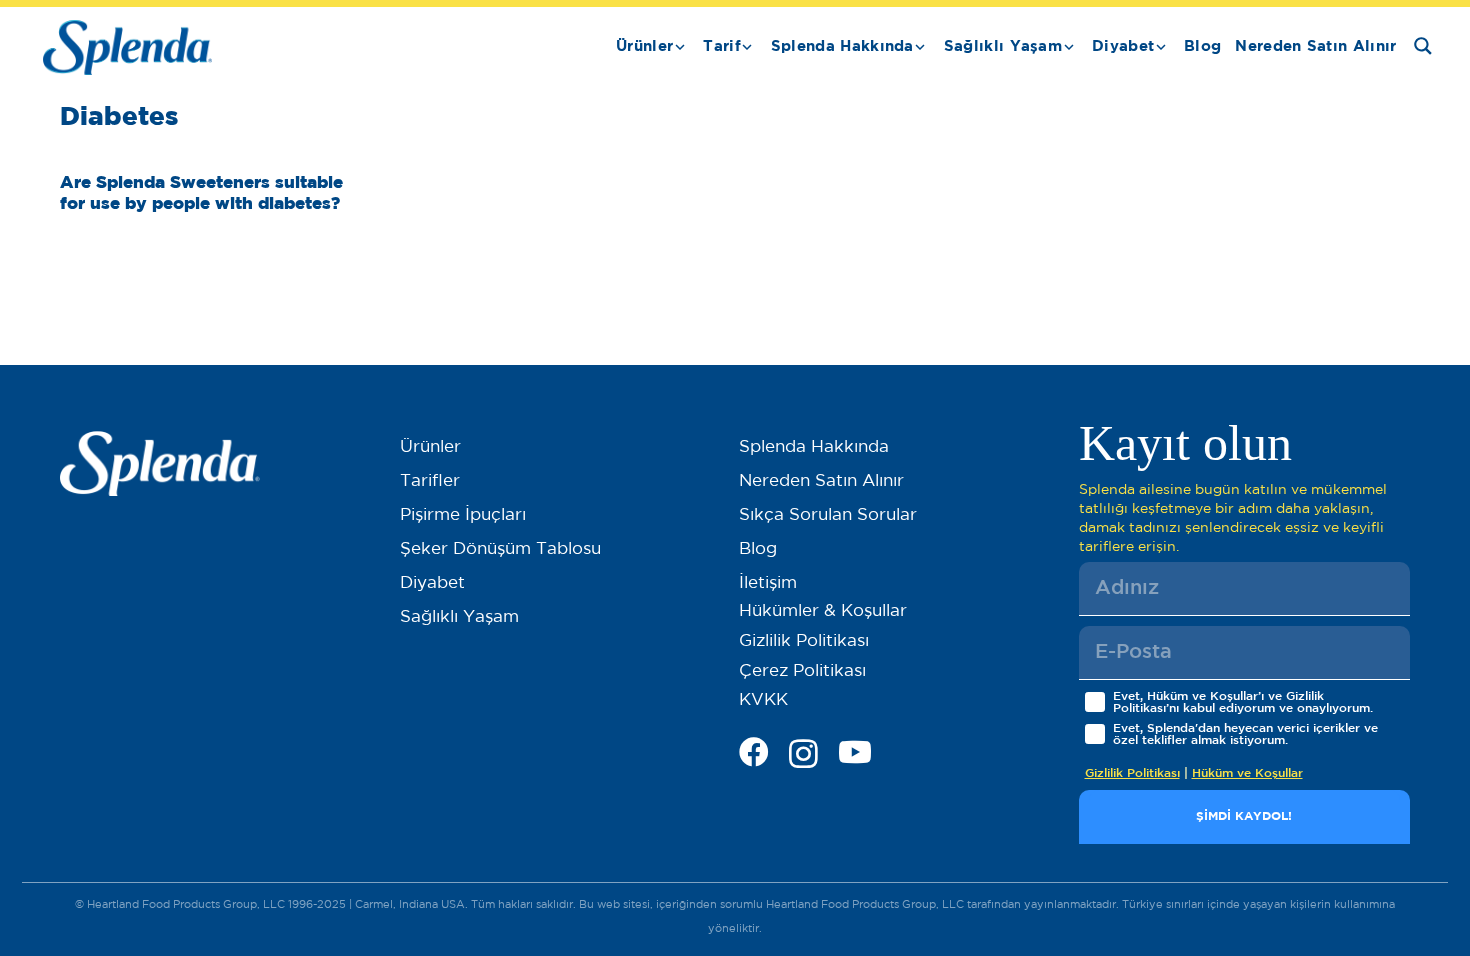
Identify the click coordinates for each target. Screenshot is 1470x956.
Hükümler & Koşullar (823, 611)
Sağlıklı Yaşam (459, 617)
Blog (758, 549)
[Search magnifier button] (1423, 46)
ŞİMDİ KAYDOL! (1244, 816)
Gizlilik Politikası (804, 641)
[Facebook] (754, 752)
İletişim (768, 583)
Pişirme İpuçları (463, 515)
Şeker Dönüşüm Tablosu (500, 549)
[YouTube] (855, 752)
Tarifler (430, 481)
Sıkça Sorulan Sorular (828, 515)
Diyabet (432, 583)
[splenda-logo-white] (160, 463)
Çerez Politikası (802, 671)
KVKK (763, 700)
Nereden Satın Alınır (821, 481)
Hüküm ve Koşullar (1247, 773)
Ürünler (430, 447)
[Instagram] (803, 753)
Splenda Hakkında (814, 447)
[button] (680, 47)
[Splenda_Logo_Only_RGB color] (127, 47)
